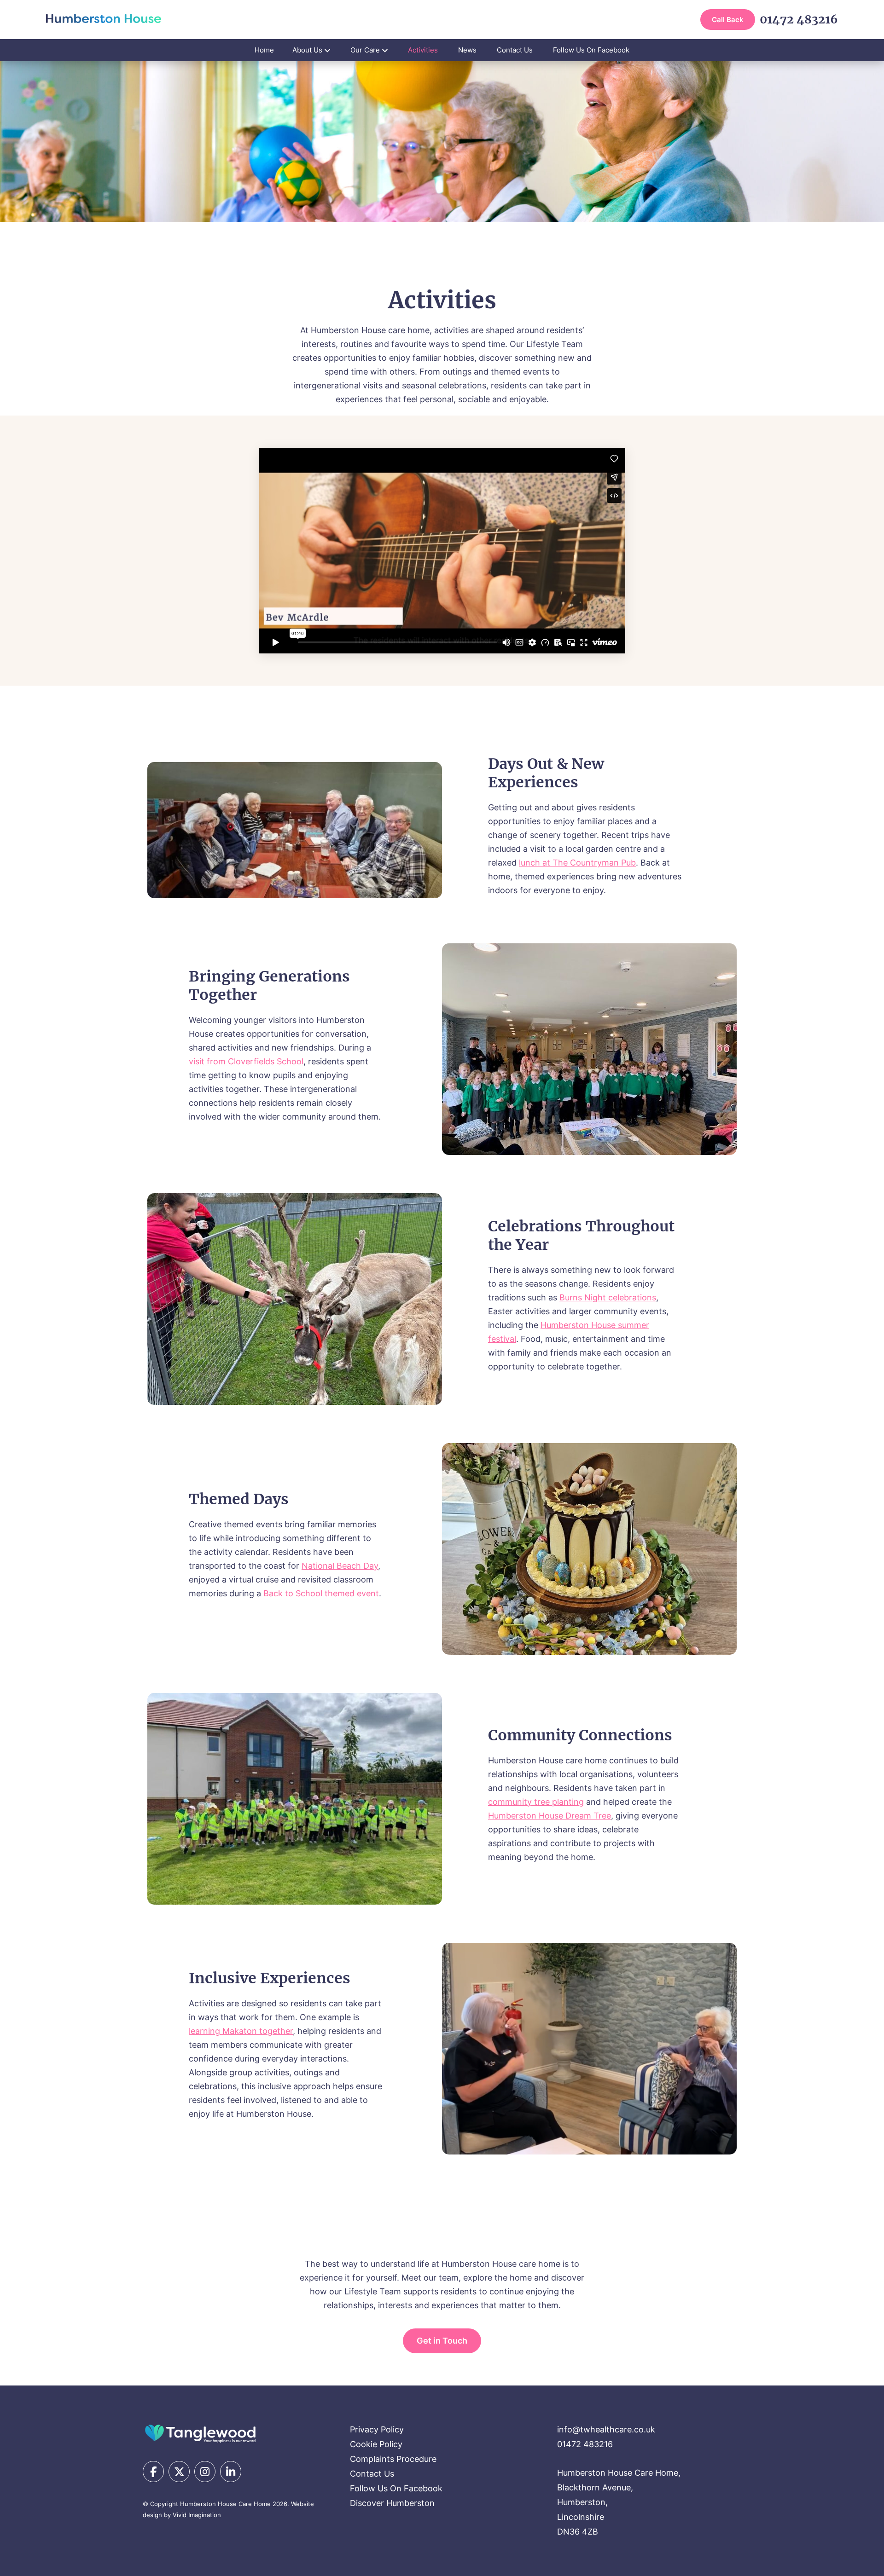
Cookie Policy (376, 2444)
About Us (307, 50)
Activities (423, 50)
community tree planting (536, 1802)
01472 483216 (799, 20)
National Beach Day (340, 1566)
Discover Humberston (392, 2503)
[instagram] (205, 2472)
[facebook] (153, 2472)
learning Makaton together (241, 2031)
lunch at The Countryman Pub (577, 863)
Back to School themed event (321, 1593)
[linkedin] (231, 2472)
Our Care (365, 50)
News (467, 50)
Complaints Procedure (393, 2459)
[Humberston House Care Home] (200, 2433)
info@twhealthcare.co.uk (606, 2429)
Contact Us (515, 50)
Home (264, 50)
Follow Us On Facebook (591, 50)
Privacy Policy (377, 2429)
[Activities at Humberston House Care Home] (104, 18)
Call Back (728, 20)
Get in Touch (442, 2341)
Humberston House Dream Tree (550, 1816)
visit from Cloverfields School (246, 1061)
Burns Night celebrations (608, 1297)
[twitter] (179, 2472)
